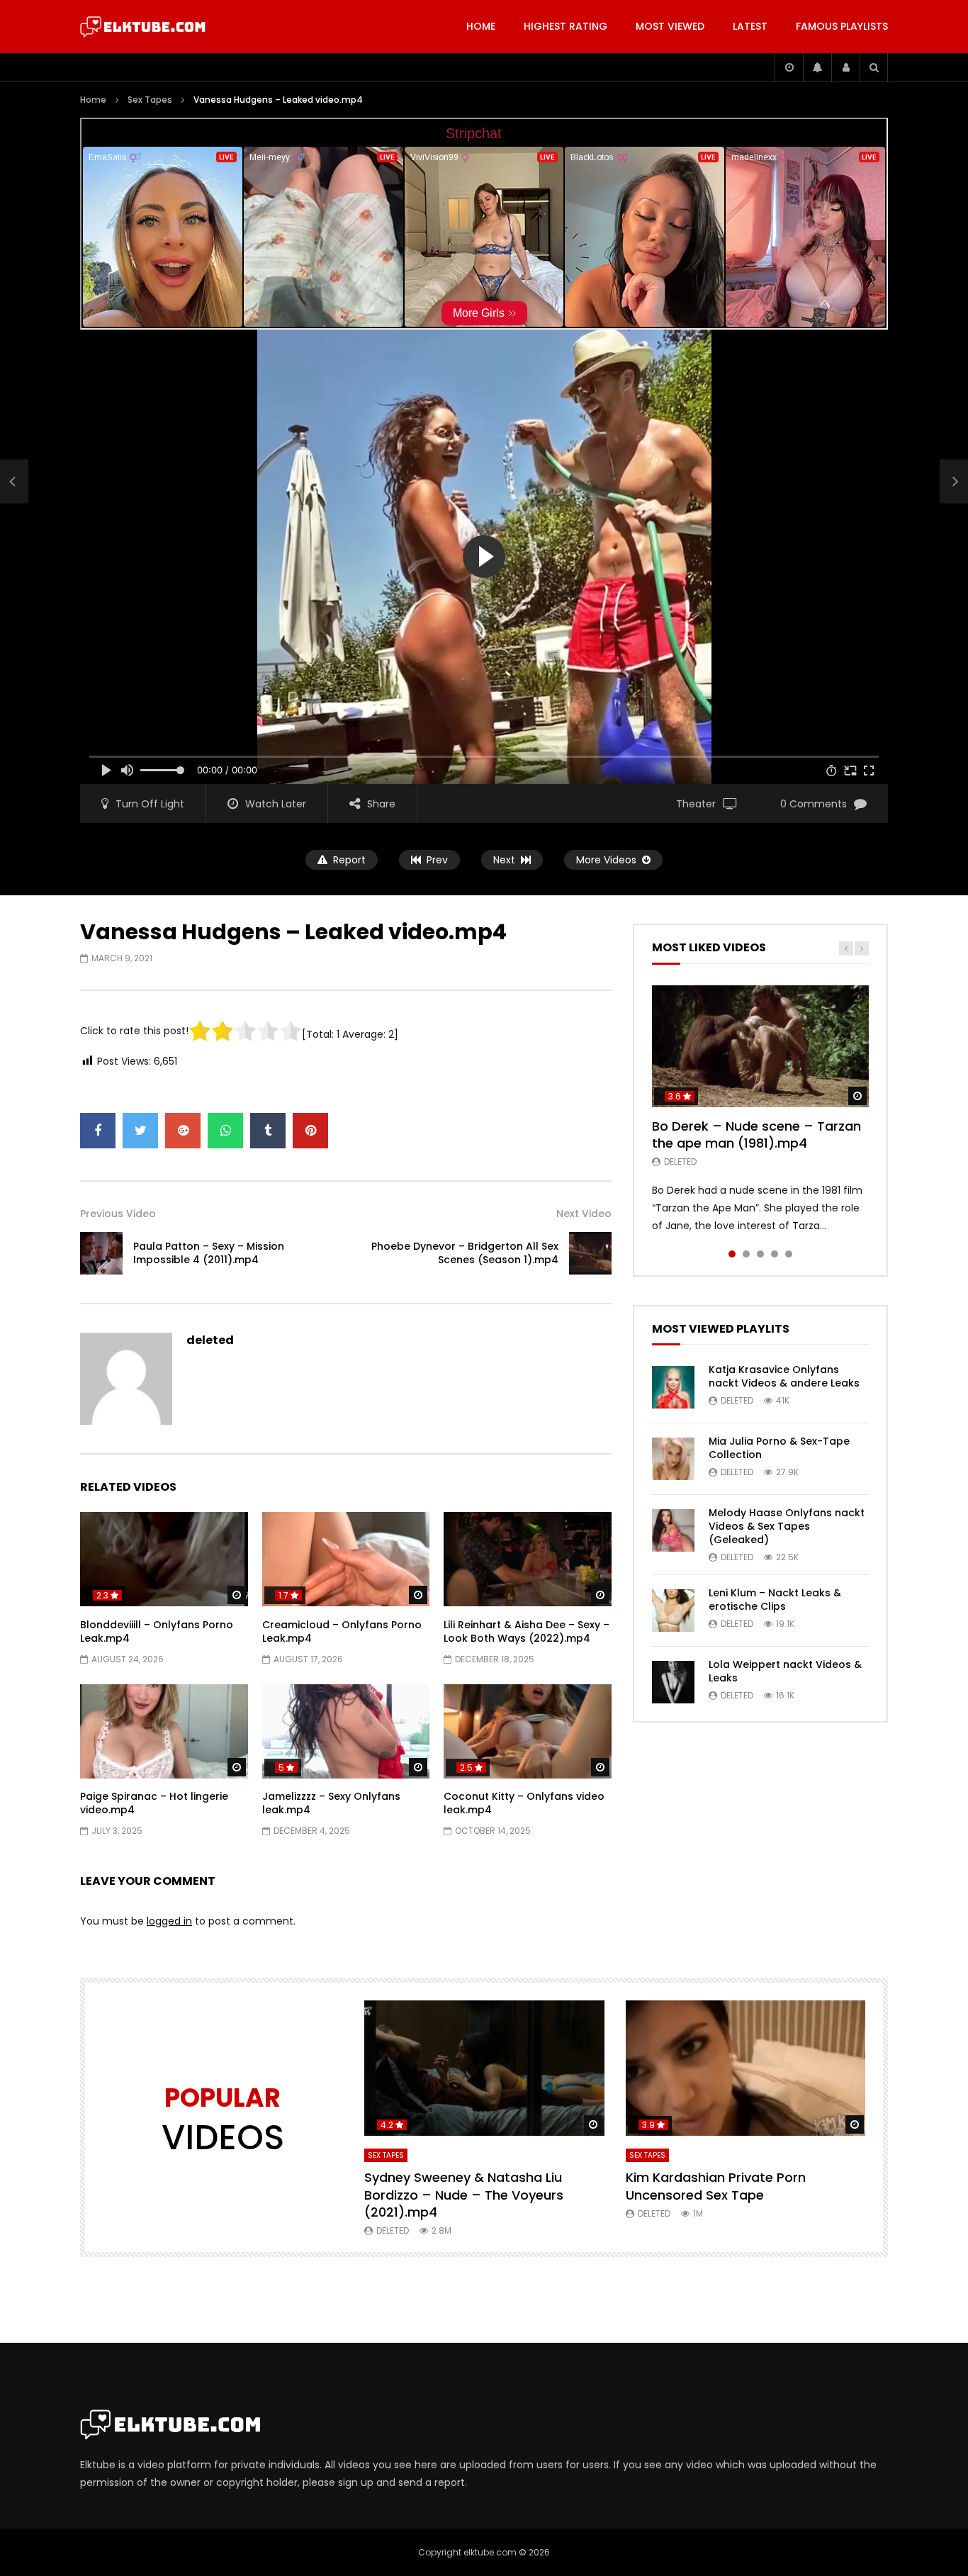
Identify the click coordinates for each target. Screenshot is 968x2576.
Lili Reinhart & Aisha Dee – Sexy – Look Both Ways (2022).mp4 (527, 1631)
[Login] (845, 67)
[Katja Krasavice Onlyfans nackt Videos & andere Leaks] (673, 1387)
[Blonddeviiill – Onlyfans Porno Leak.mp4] (164, 1559)
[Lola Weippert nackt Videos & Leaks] (673, 1682)
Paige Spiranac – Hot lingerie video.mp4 (154, 1803)
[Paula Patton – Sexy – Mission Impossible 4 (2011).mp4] (14, 482)
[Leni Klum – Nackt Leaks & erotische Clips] (673, 1611)
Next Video (584, 1214)
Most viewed (670, 26)
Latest (750, 26)
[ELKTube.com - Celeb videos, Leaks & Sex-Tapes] (143, 27)
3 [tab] (760, 1254)
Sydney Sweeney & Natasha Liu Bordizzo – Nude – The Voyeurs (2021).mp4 (464, 2195)
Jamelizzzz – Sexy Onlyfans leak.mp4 (331, 1803)
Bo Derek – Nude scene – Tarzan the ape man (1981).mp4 (756, 1135)
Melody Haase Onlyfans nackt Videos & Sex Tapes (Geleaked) (787, 1526)
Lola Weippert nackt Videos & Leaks (785, 1671)
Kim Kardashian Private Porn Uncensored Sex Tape (716, 2186)
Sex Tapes (150, 100)
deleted (210, 1340)
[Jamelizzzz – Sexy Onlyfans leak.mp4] (346, 1731)
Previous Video (118, 1214)
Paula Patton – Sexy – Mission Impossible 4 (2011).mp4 (209, 1253)
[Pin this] (310, 1131)
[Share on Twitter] (140, 1131)
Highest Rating (565, 26)
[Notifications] (817, 67)
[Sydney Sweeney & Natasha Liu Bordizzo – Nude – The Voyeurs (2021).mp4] (484, 2068)
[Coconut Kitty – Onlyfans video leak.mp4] (528, 1731)
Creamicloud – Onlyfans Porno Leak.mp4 (342, 1631)
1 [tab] (732, 1254)
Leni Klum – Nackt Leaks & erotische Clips (775, 1600)
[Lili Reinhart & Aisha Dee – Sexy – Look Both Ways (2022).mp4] (528, 1559)
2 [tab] (746, 1254)
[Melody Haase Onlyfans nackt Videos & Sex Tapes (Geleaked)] (673, 1530)
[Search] (874, 67)
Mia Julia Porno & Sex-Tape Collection (779, 1448)
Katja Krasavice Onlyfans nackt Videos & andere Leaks (784, 1376)
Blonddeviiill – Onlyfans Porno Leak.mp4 (157, 1631)
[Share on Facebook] (98, 1131)
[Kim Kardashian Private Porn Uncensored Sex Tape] (746, 2068)
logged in (169, 1921)
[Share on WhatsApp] (225, 1131)
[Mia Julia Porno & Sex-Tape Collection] (673, 1459)
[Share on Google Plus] (183, 1131)
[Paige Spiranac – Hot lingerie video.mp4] (164, 1731)
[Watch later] (789, 67)
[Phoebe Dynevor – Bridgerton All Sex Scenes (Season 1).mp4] (590, 1253)
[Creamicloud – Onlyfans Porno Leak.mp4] (346, 1559)
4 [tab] (775, 1254)
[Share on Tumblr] (268, 1131)
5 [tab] (789, 1254)
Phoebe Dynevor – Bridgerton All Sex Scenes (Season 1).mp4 (465, 1253)
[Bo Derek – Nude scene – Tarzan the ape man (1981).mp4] (760, 1046)
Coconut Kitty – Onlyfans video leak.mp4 (524, 1803)
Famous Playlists (842, 26)
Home (481, 26)
